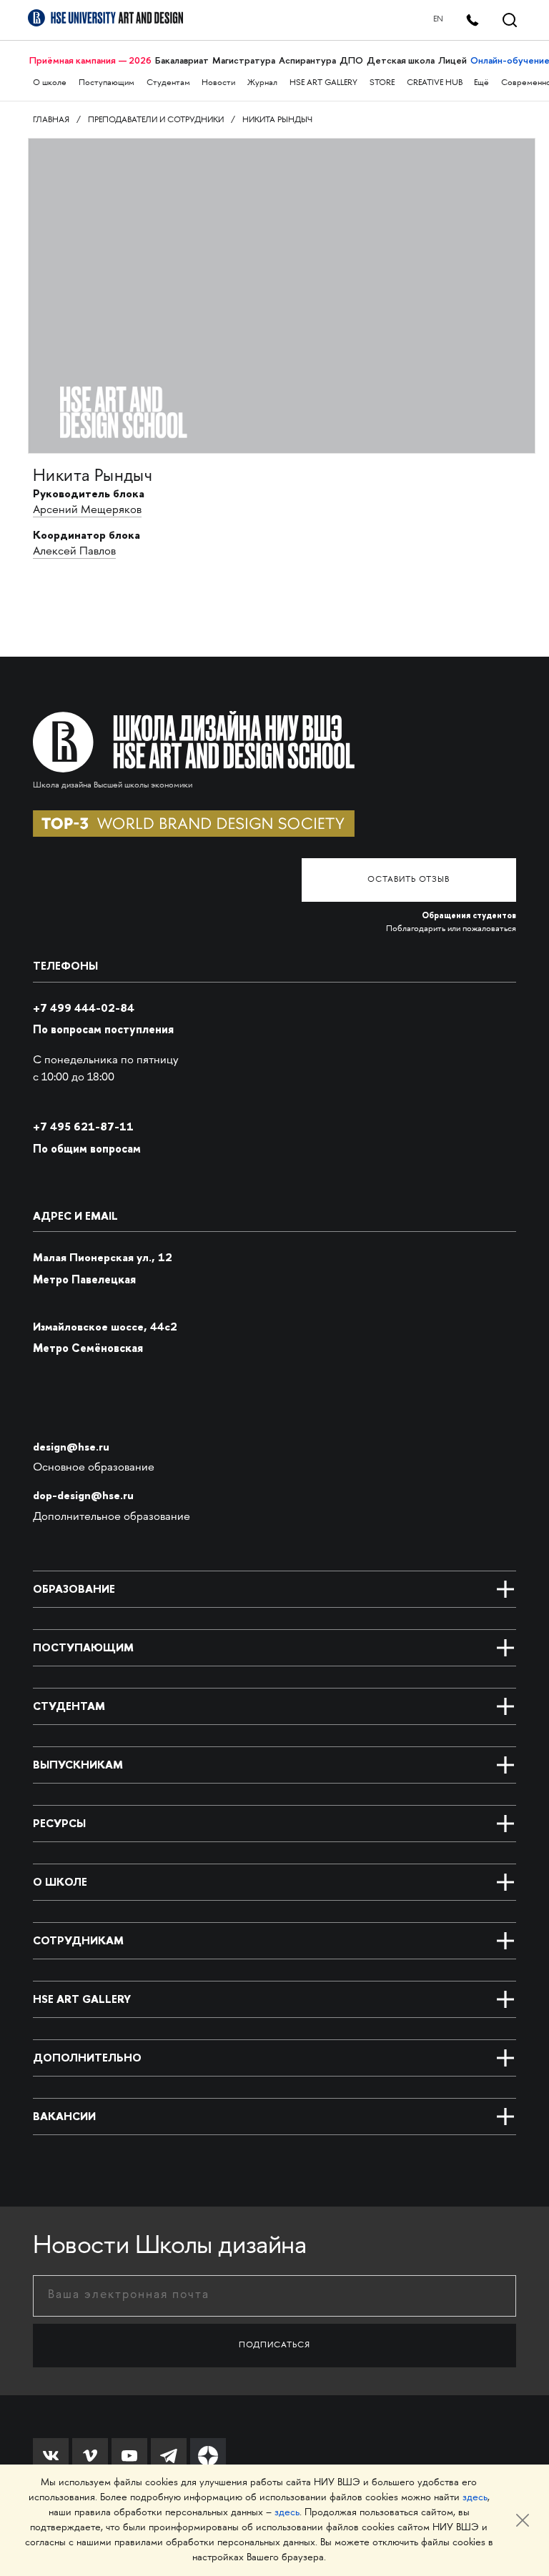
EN (438, 20)
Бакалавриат (182, 60)
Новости (218, 83)
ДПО (351, 60)
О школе (50, 83)
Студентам (168, 83)
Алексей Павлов (74, 552)
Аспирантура (307, 60)
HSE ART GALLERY (323, 83)
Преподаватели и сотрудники (156, 120)
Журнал (262, 83)
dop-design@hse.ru (83, 1495)
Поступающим (107, 83)
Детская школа (401, 60)
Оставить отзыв (409, 880)
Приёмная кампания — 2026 (90, 60)
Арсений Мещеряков (87, 511)
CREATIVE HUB (435, 83)
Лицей (452, 60)
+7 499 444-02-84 (84, 1008)
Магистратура (244, 60)
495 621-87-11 (83, 1127)
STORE (382, 83)
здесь (475, 2498)
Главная (51, 120)
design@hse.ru (71, 1447)
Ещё (481, 83)
